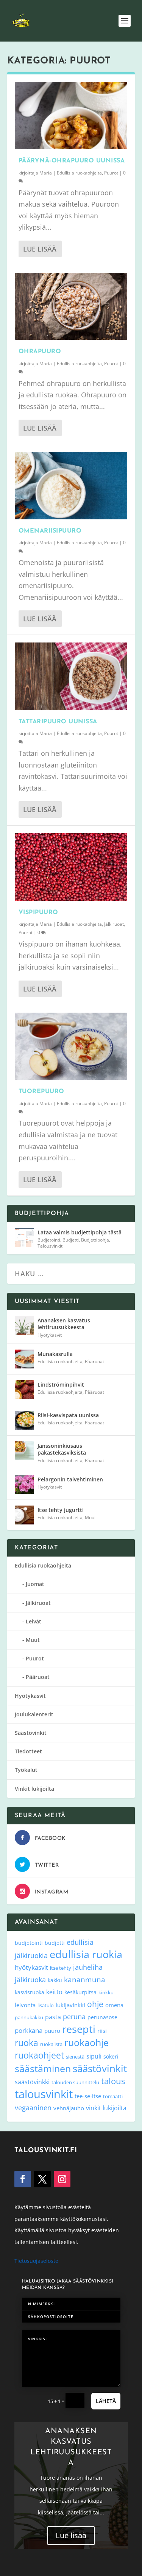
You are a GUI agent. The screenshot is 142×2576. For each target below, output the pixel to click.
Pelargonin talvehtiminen (70, 1479)
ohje (95, 2004)
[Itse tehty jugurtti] (24, 1515)
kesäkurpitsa (80, 1992)
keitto (54, 1992)
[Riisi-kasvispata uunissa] (24, 1420)
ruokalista (51, 2044)
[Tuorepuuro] (71, 1046)
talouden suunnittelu (75, 2082)
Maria (46, 173)
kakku (55, 1980)
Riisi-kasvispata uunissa (68, 1415)
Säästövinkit (31, 1733)
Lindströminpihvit (61, 1385)
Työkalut (26, 1770)
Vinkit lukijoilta (34, 1789)
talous (113, 2081)
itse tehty (61, 1968)
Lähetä (106, 2401)
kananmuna (85, 1980)
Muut (90, 1517)
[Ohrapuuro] (71, 306)
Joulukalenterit (34, 1714)
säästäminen (43, 2068)
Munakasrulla (55, 1354)
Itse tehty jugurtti (61, 1510)
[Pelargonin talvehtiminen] (24, 1484)
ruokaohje (87, 2042)
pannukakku (29, 2017)
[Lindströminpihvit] (24, 1390)
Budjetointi (49, 1240)
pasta (53, 2017)
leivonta (25, 2005)
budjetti (55, 1943)
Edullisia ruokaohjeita (79, 173)
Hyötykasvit (50, 1335)
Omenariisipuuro (50, 531)
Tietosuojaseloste (36, 2261)
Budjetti (71, 1240)
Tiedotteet (28, 1751)
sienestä (75, 2057)
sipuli (94, 2056)
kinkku (106, 1992)
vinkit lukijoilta (106, 2108)
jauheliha (88, 1967)
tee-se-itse (88, 2096)
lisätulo (46, 2005)
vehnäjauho (69, 2108)
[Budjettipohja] (24, 1237)
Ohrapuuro (40, 352)
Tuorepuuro (41, 1092)
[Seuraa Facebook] (23, 2179)
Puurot (111, 173)
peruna (74, 2016)
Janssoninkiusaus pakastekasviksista (62, 1449)
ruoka (27, 2043)
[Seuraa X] (42, 2179)
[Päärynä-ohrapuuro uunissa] (71, 116)
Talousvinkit (50, 1246)
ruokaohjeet (39, 2055)
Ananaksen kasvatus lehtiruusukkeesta (64, 1324)
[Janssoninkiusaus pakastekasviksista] (24, 1451)
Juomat (35, 1584)
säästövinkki (32, 2082)
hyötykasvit (31, 1967)
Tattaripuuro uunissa (58, 722)
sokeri (111, 2056)
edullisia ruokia (86, 1954)
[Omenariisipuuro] (71, 485)
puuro (52, 2031)
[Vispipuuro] (71, 867)
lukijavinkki (70, 2005)
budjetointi (29, 1943)
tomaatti (113, 2096)
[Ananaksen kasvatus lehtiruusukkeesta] (24, 1325)
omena (114, 2005)
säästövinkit (100, 2068)
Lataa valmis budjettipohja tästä (80, 1232)
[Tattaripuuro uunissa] (71, 676)
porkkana (29, 2030)
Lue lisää (40, 249)
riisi (102, 2031)
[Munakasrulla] (24, 1359)
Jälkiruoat (114, 924)
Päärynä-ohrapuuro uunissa (72, 161)
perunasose (102, 2017)
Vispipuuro (38, 913)
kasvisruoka (30, 1992)
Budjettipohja (95, 1240)
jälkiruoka (30, 1980)
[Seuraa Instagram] (62, 2179)
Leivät (34, 1621)
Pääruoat (94, 1361)
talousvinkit (44, 2094)
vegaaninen (33, 2108)
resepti (79, 2029)
